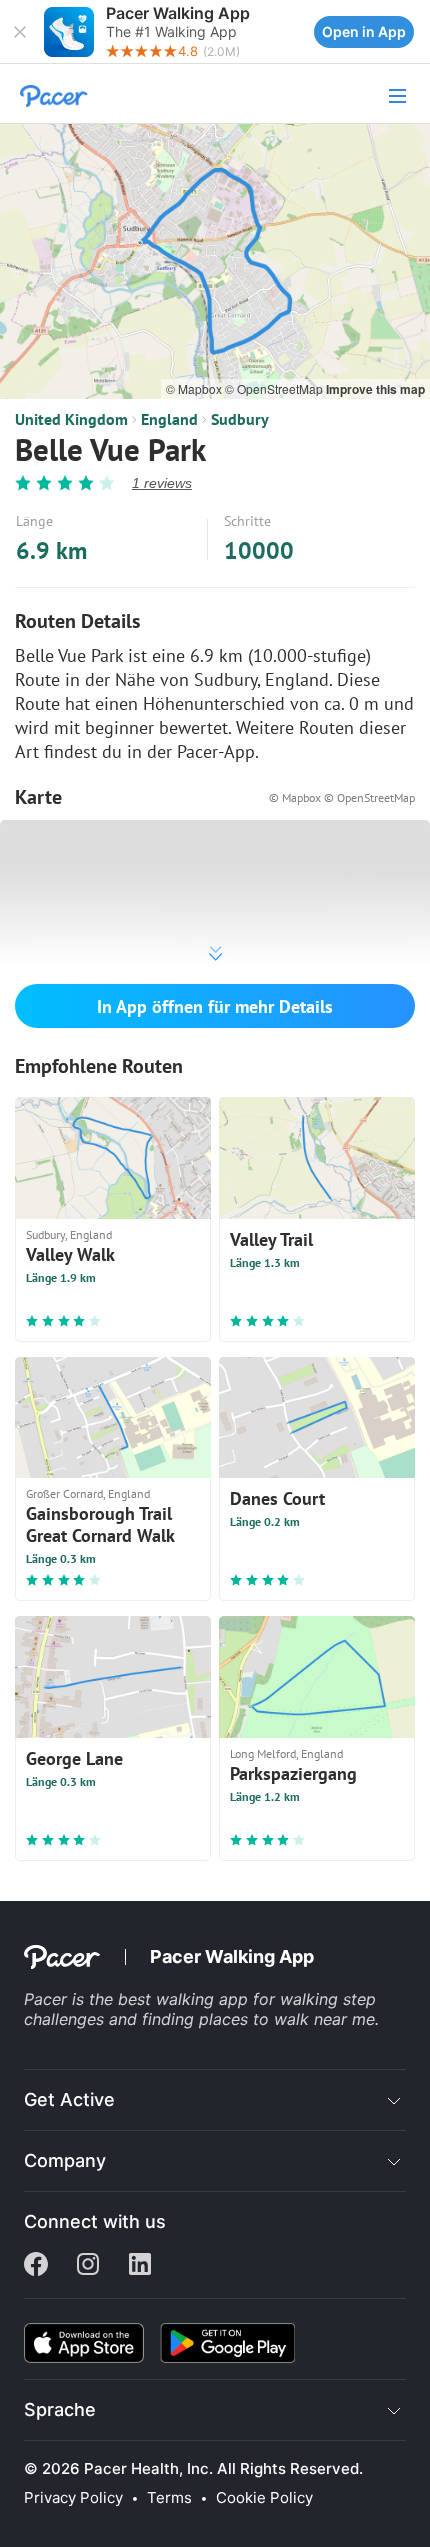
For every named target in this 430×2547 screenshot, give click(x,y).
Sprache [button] (60, 2409)
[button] (20, 32)
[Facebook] (36, 2266)
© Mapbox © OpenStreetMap (342, 797)
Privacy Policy (73, 2498)
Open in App (364, 31)
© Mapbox (195, 388)
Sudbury (240, 419)
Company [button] (65, 2160)
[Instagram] (88, 2266)
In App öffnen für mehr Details (215, 1006)
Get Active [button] (69, 2099)
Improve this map (375, 389)
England (169, 419)
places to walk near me (287, 2019)
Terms (169, 2498)
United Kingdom (71, 419)
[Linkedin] (140, 2266)
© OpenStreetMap (275, 388)
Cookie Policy (264, 2498)
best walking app (185, 1999)
